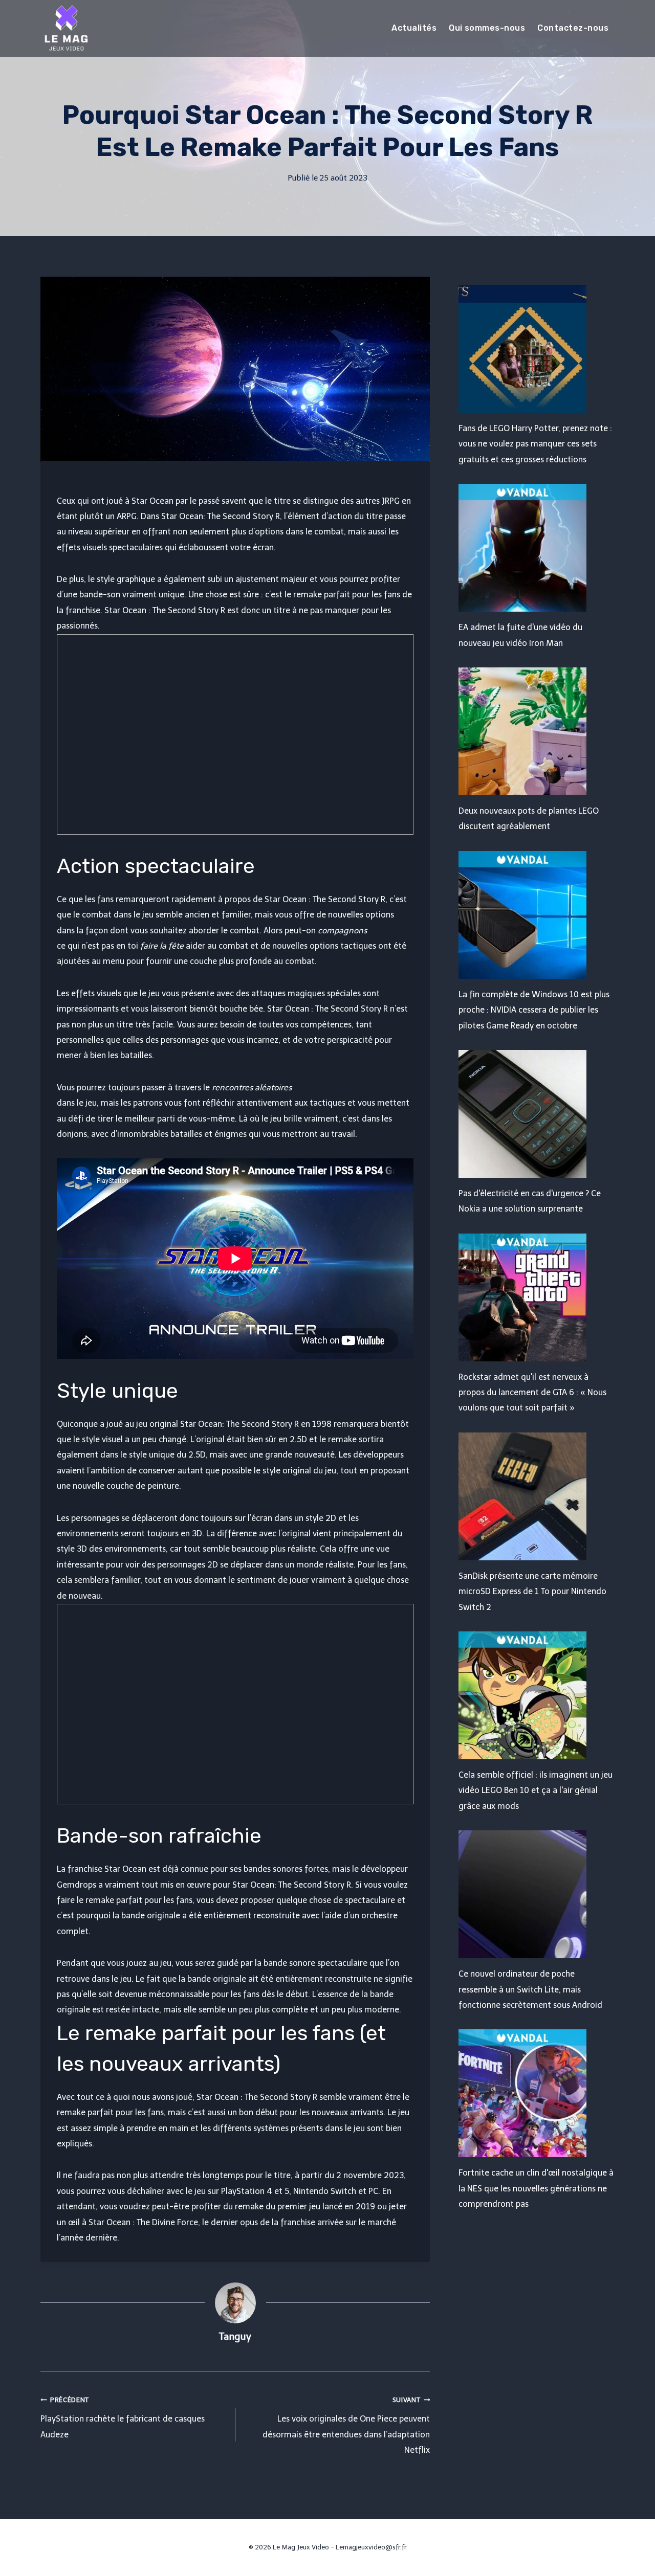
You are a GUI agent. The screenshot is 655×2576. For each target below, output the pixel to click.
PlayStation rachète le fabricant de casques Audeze (123, 2418)
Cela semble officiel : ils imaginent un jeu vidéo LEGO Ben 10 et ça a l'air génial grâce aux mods (536, 1790)
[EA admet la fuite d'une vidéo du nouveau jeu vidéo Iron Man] (537, 548)
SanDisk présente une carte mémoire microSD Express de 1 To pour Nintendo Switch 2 (532, 1592)
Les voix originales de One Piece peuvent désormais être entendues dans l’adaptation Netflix (346, 2425)
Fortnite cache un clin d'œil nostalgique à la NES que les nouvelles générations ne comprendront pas (536, 2188)
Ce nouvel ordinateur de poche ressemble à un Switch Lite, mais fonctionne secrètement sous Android (530, 1989)
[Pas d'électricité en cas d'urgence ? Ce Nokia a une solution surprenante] (537, 1114)
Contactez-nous (573, 28)
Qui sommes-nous (487, 28)
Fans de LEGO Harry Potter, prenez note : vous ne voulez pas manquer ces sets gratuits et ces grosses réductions (535, 444)
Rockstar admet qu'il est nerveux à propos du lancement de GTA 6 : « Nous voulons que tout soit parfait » (532, 1393)
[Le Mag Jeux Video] (66, 28)
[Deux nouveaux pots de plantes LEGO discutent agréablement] (537, 731)
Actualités (414, 28)
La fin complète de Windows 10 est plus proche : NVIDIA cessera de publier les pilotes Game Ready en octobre (534, 1010)
